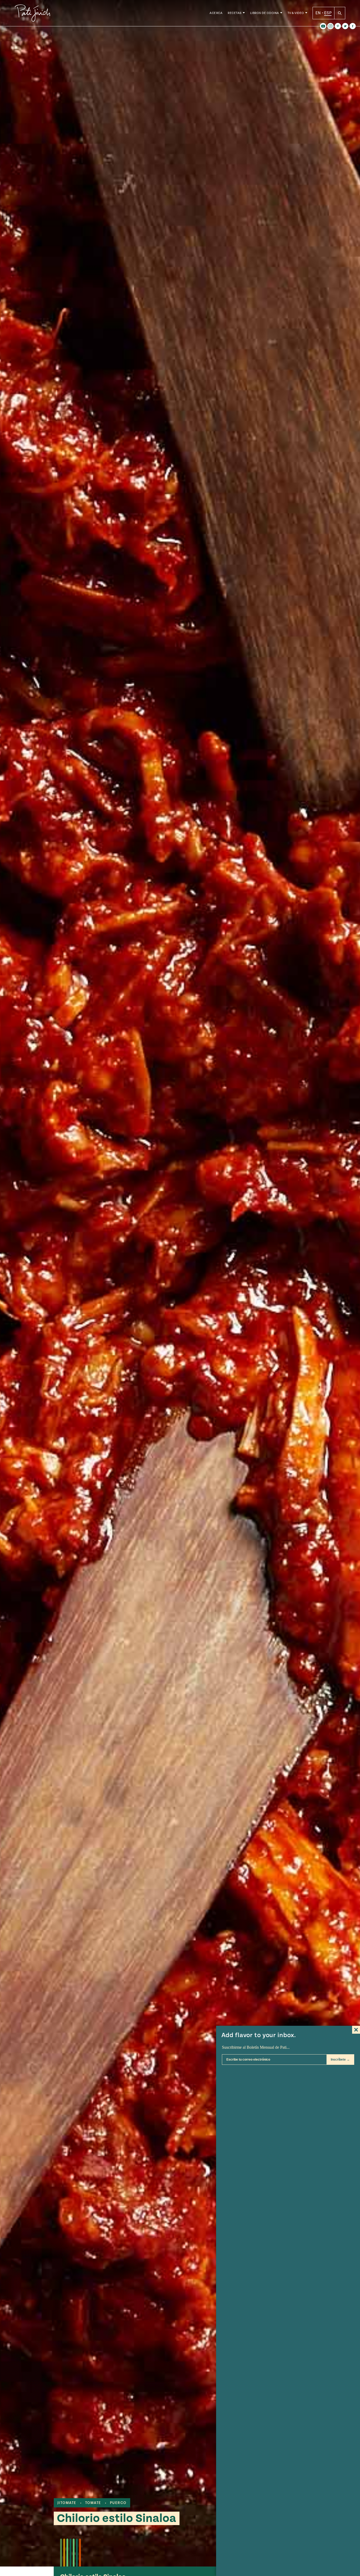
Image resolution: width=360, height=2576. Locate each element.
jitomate (67, 2503)
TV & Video (296, 13)
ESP (328, 13)
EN (318, 13)
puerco (118, 2503)
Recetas (235, 13)
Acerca (216, 13)
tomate (93, 2503)
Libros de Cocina (265, 13)
